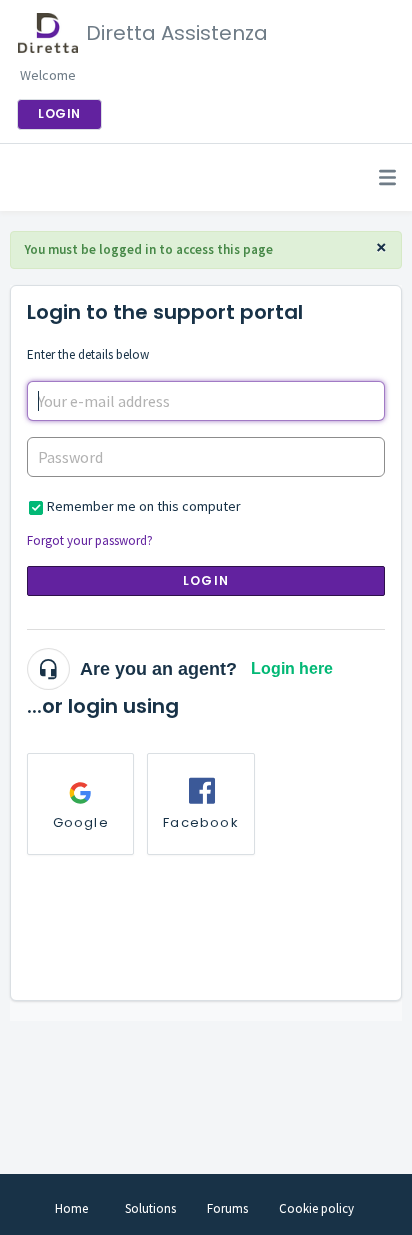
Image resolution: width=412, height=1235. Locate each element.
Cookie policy (316, 1208)
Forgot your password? (90, 540)
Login (206, 580)
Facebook (201, 822)
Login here (292, 668)
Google (81, 822)
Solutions (150, 1208)
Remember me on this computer (144, 506)
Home (71, 1208)
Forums (227, 1208)
